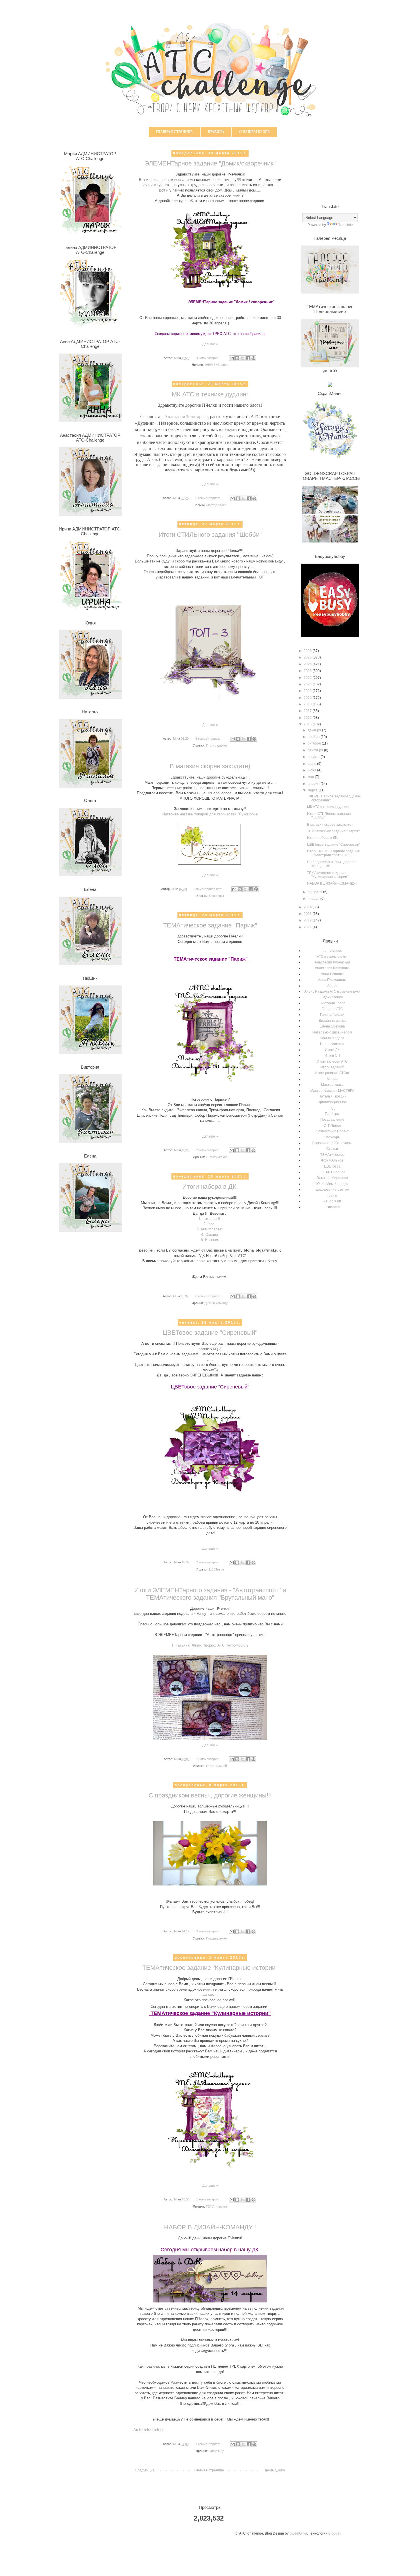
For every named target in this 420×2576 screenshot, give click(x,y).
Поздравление (216, 1938)
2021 (308, 684)
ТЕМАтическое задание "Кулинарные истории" (210, 1968)
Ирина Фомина (332, 1044)
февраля (315, 892)
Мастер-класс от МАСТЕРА (332, 1091)
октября (315, 743)
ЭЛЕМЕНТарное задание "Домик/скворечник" (210, 163)
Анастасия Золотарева (186, 417)
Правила (216, 132)
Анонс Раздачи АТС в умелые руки (332, 991)
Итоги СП (332, 1055)
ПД (332, 1108)
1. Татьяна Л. (210, 1219)
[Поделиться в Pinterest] (253, 358)
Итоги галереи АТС (332, 1061)
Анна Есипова (332, 974)
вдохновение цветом (332, 1190)
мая (311, 777)
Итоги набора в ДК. (210, 1187)
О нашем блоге (254, 132)
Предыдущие (274, 2470)
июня (312, 770)
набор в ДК (216, 2451)
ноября (314, 737)
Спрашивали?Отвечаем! (332, 1143)
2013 (308, 914)
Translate (346, 225)
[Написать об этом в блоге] (237, 358)
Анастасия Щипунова (332, 968)
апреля (314, 784)
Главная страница (174, 132)
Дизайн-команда (216, 1303)
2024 (308, 664)
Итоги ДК (332, 1050)
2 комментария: (208, 1150)
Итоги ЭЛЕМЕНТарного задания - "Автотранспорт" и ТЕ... (333, 853)
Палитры (332, 1114)
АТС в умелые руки (332, 957)
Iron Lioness (332, 951)
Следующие (145, 2470)
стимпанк (332, 1207)
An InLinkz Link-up (149, 2430)
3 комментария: (208, 1931)
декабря (315, 730)
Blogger (334, 2533)
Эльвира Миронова (332, 1178)
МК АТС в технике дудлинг (210, 394)
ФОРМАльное (332, 1160)
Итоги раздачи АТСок (332, 1073)
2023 (308, 671)
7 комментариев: (208, 2444)
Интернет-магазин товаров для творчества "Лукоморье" (211, 814)
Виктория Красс (332, 1003)
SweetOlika (298, 2533)
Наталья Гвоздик (332, 1096)
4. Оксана (210, 1235)
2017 (308, 711)
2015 (308, 724)
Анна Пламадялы (332, 980)
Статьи (332, 1149)
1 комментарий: (208, 2199)
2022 (308, 678)
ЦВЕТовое (217, 1569)
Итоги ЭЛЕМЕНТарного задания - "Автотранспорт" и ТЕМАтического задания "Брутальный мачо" (210, 1594)
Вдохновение (332, 997)
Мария (332, 1079)
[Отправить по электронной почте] (232, 358)
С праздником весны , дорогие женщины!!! (210, 1795)
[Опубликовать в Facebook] (248, 358)
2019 (308, 698)
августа (314, 757)
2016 (308, 718)
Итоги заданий (216, 745)
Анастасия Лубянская (332, 962)
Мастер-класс (216, 505)
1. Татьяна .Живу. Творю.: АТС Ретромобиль (210, 1645)
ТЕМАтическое (217, 1157)
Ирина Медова (332, 1038)
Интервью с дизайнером (332, 1032)
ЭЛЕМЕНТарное (216, 365)
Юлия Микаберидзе (332, 1184)
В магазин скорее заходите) (210, 766)
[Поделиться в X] (243, 358)
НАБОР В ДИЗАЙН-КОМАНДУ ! (210, 2227)
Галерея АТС (332, 1009)
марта (313, 790)
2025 (308, 657)
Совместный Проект (332, 1131)
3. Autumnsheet (210, 1229)
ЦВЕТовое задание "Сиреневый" (210, 1333)
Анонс (332, 986)
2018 (308, 704)
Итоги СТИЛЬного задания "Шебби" (210, 535)
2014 (308, 907)
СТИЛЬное (332, 1126)
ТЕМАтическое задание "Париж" (210, 925)
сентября (316, 750)
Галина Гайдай (332, 1015)
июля (312, 764)
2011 (308, 927)
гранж (332, 1196)
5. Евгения (210, 1240)
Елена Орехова (332, 1026)
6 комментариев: (208, 498)
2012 (308, 920)
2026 (308, 651)
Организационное (332, 1102)
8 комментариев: (208, 1296)
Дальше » (210, 344)
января (314, 899)
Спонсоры (217, 896)
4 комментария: (208, 358)
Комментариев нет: (208, 889)
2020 (308, 691)
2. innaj (209, 1224)
